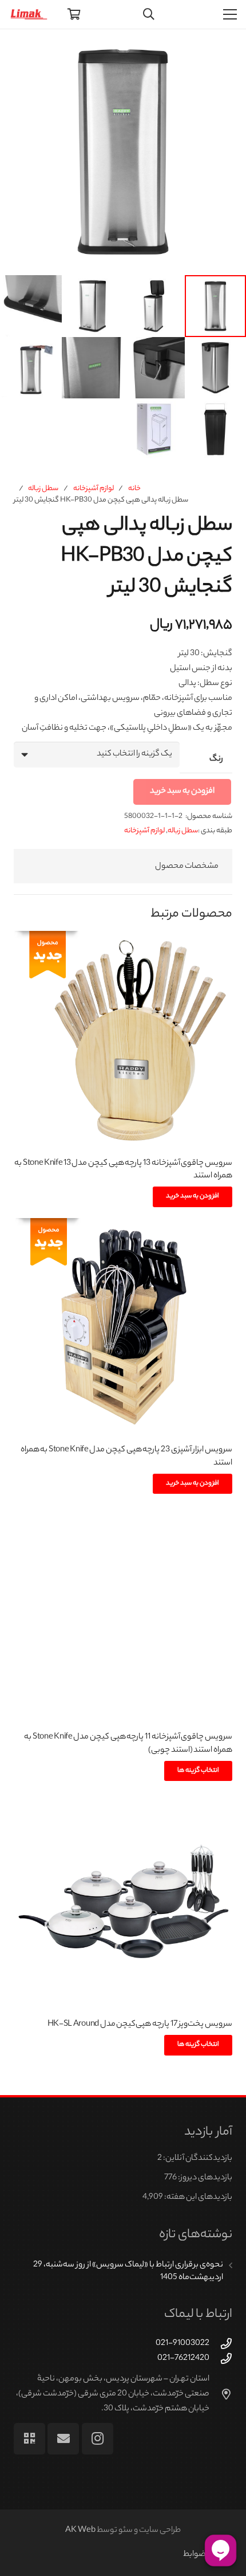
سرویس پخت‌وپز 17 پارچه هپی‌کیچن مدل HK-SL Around (140, 2025)
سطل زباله (43, 489)
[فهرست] (230, 14)
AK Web (80, 2531)
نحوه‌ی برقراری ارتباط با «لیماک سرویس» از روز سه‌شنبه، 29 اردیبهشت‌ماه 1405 (128, 2272)
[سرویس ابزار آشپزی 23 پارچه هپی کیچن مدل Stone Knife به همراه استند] (123, 1328)
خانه (134, 489)
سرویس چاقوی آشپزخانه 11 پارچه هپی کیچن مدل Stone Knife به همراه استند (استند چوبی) (128, 1744)
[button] (18, 47)
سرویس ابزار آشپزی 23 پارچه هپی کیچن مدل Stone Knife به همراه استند (126, 1457)
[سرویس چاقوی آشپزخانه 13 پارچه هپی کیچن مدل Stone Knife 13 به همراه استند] (123, 1040)
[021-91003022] (221, 2344)
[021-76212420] (221, 2358)
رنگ (216, 760)
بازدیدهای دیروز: (205, 2178)
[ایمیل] (63, 2439)
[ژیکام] (29, 2439)
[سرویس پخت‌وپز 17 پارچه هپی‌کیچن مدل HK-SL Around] (123, 1902)
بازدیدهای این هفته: (198, 2198)
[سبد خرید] (74, 14)
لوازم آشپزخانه (94, 489)
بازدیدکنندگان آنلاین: (197, 2159)
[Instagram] (98, 2439)
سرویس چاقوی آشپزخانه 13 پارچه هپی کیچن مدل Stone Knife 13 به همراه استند (123, 1170)
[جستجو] (149, 14)
